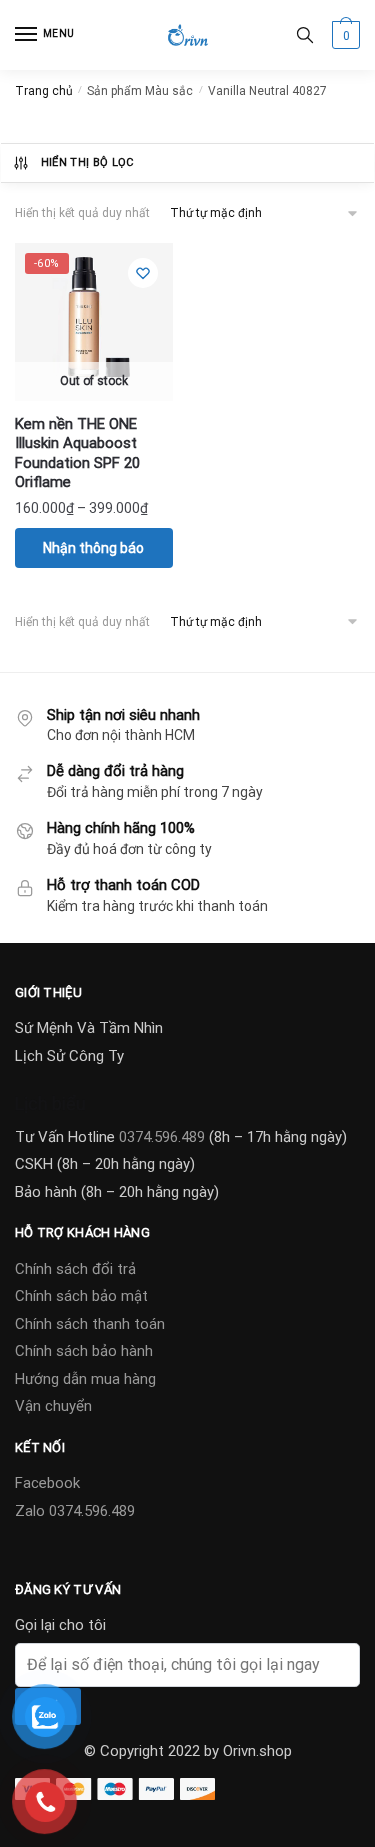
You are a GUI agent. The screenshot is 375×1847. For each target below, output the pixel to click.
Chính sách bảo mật (81, 1296)
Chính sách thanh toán (90, 1324)
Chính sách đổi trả (75, 1269)
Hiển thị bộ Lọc (87, 162)
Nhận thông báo (93, 548)
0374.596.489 (162, 1137)
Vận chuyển (53, 1406)
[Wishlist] (143, 273)
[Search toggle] (305, 35)
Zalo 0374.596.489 (75, 1511)
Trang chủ (44, 91)
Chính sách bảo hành (84, 1351)
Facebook (47, 1483)
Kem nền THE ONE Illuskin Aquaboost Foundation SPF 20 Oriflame (77, 453)
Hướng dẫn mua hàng (85, 1379)
